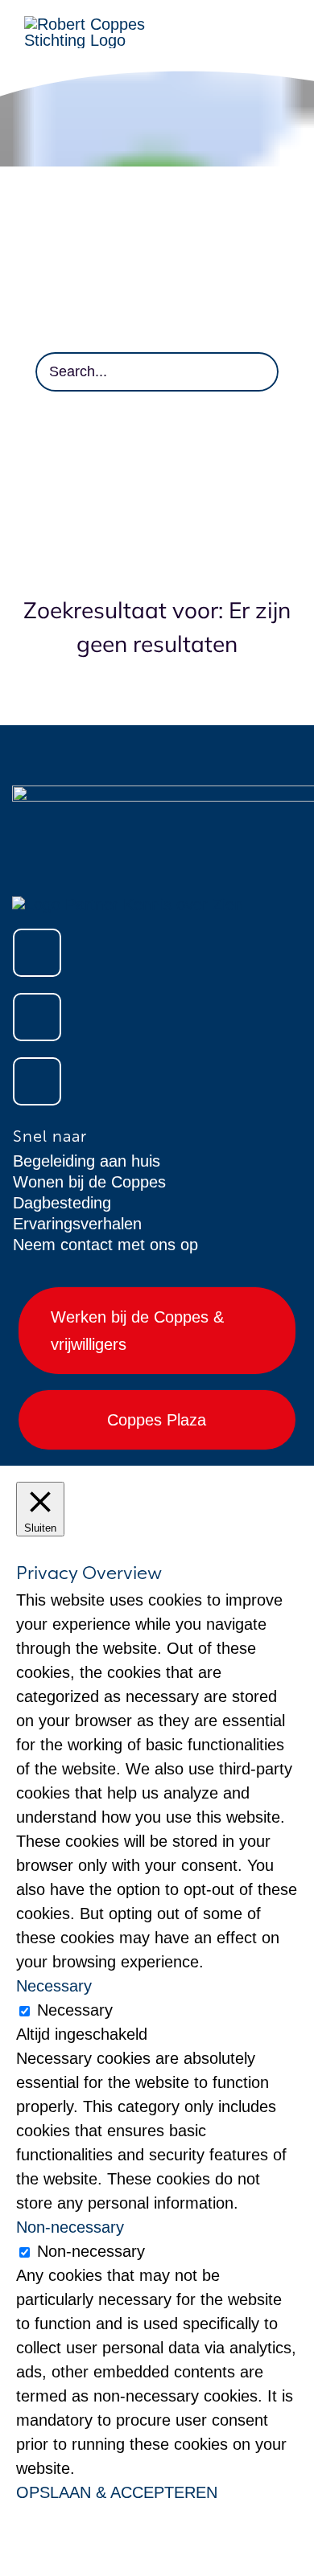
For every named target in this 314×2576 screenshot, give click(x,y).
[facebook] (37, 953)
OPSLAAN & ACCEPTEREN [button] (117, 2492)
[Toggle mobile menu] (283, 25)
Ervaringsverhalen (77, 1224)
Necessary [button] (54, 1986)
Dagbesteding (62, 1203)
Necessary (75, 2010)
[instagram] (37, 1017)
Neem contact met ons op (105, 1245)
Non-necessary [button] (70, 2227)
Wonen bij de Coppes (89, 1182)
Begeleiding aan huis (87, 1161)
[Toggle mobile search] (283, 41)
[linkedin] (37, 1081)
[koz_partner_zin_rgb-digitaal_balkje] (128, 904)
